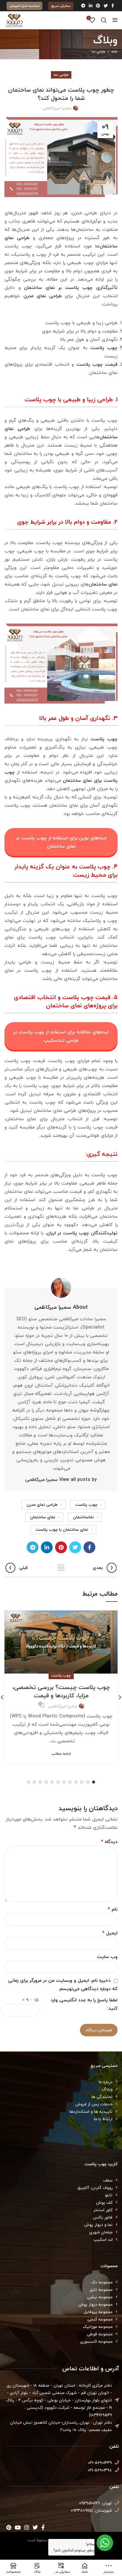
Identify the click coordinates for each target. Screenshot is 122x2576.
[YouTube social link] (18, 2527)
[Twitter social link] (106, 6)
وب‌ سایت (107, 1957)
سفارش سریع (61, 6)
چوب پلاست (104, 348)
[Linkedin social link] (91, 6)
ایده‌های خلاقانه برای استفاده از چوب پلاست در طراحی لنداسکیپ (61, 1036)
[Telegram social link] (83, 6)
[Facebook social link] (113, 6)
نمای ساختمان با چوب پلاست (62, 1529)
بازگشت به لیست (61, 1568)
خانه (114, 52)
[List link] (61, 2082)
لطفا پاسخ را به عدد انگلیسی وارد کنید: (84, 2004)
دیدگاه (109, 1842)
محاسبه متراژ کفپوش (24, 6)
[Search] (104, 20)
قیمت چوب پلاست (97, 364)
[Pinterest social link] (98, 6)
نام (113, 1909)
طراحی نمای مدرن (43, 296)
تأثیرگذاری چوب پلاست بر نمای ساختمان (71, 287)
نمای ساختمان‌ (103, 584)
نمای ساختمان (43, 1517)
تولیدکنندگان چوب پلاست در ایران (82, 1233)
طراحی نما (99, 51)
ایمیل (110, 1933)
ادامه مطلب (61, 1754)
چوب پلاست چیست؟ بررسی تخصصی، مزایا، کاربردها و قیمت (61, 1691)
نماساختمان (83, 1517)
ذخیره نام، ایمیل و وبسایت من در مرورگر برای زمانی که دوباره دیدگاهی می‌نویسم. (63, 1984)
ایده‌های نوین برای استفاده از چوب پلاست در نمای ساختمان (61, 842)
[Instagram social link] (27, 2527)
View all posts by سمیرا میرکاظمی (61, 1479)
